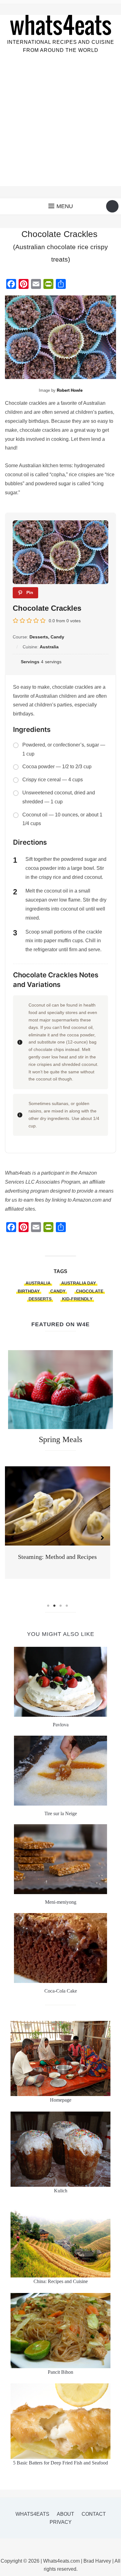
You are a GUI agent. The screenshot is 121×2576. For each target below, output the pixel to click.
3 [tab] (60, 1606)
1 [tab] (48, 1606)
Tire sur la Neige (61, 1813)
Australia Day (78, 1283)
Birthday (29, 1291)
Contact (94, 2514)
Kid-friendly (77, 1299)
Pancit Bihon (60, 2372)
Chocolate (90, 1291)
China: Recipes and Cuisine (61, 2281)
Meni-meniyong (61, 1902)
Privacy (61, 2522)
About (65, 2514)
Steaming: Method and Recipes (57, 1557)
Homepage (61, 2100)
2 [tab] (54, 1606)
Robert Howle (70, 390)
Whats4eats (32, 2514)
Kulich (61, 2191)
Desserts (40, 1299)
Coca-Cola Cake (61, 1991)
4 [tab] (67, 1606)
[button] (61, 206)
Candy (58, 1291)
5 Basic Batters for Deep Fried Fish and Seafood (60, 2463)
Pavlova (61, 1725)
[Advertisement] (60, 126)
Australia (38, 1283)
